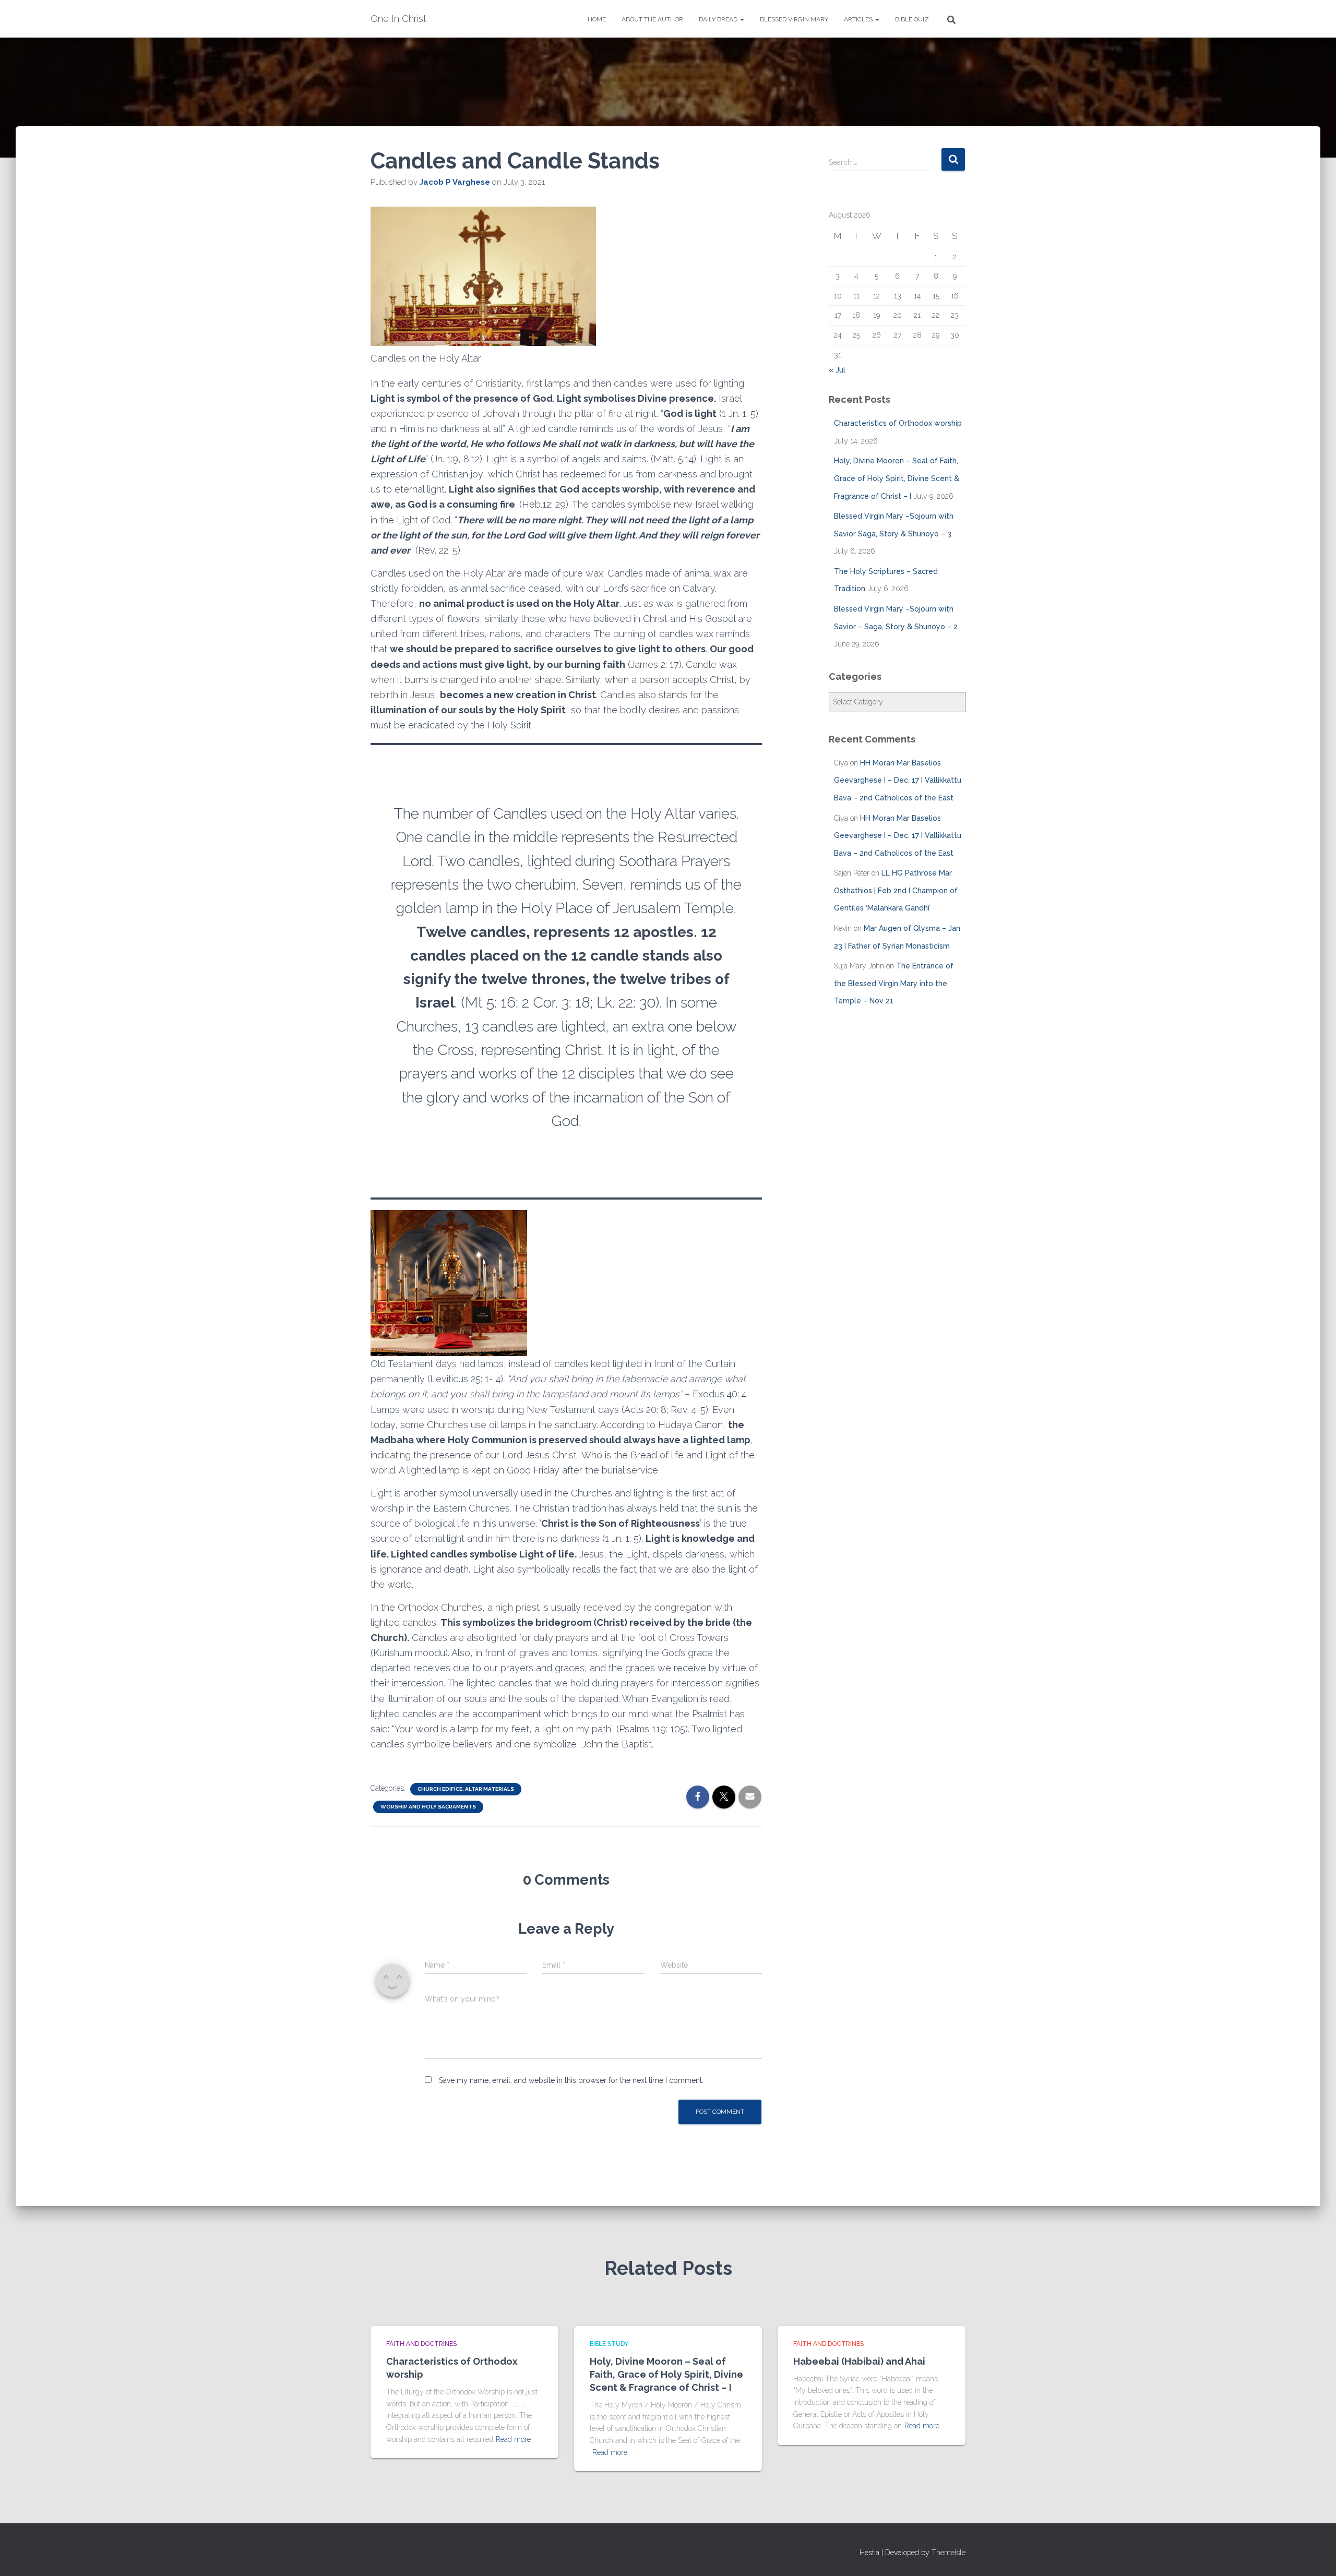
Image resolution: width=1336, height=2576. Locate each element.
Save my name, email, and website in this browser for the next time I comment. (571, 2080)
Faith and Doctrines (421, 2344)
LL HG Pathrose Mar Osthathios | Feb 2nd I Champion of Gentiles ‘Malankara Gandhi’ (896, 890)
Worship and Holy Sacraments (428, 1807)
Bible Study (609, 2344)
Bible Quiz (912, 19)
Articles (859, 19)
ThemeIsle (949, 2553)
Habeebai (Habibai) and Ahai (859, 2361)
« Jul (837, 370)
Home (597, 19)
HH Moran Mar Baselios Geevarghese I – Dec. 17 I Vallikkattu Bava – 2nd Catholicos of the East (898, 780)
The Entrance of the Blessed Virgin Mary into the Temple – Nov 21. (894, 983)
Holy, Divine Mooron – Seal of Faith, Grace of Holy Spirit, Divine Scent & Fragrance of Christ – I (897, 478)
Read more (513, 2439)
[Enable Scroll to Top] (1315, 2555)
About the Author (652, 19)
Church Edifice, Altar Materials (466, 1789)
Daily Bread (719, 19)
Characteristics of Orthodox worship (898, 423)
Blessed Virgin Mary (794, 19)
